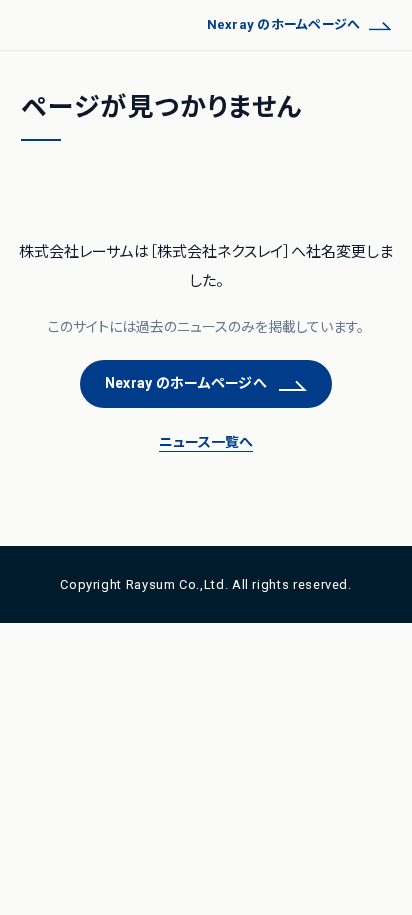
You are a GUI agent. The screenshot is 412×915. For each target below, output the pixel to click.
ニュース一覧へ (206, 442)
